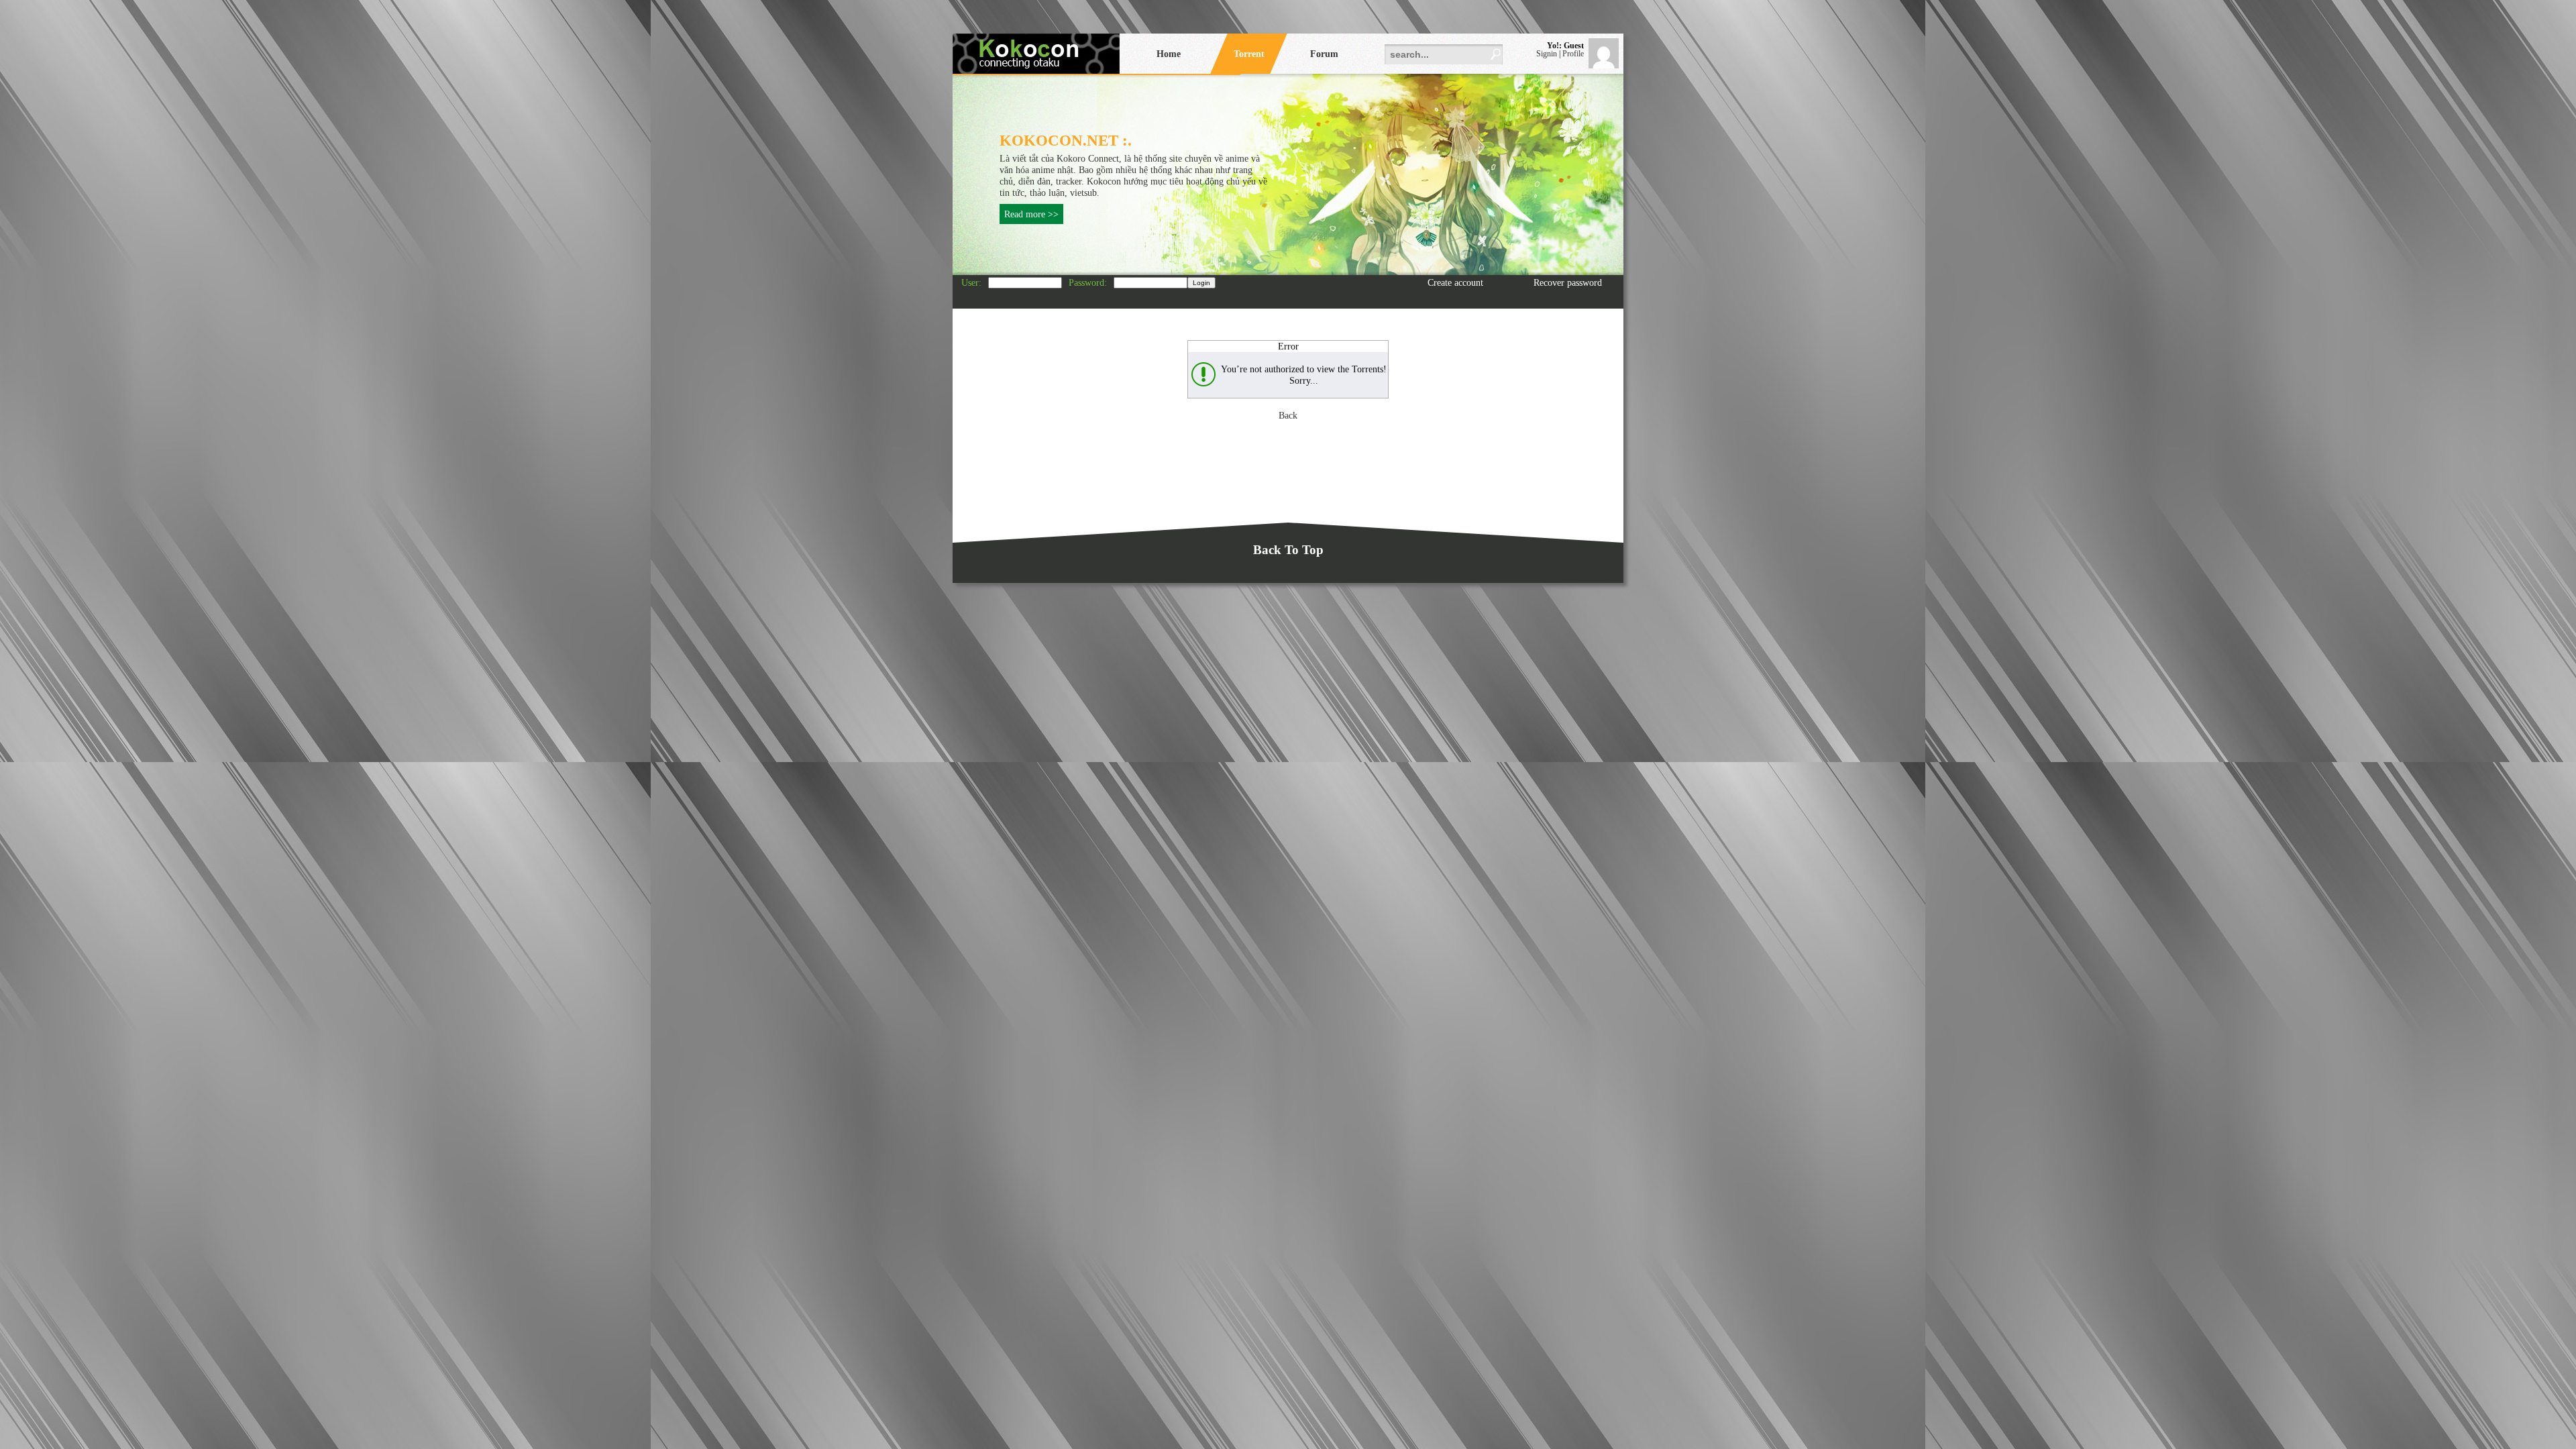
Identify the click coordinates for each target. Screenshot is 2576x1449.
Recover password (1568, 282)
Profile (1573, 54)
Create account (1455, 282)
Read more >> (1031, 214)
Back (1288, 415)
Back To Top (1288, 550)
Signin (1547, 54)
